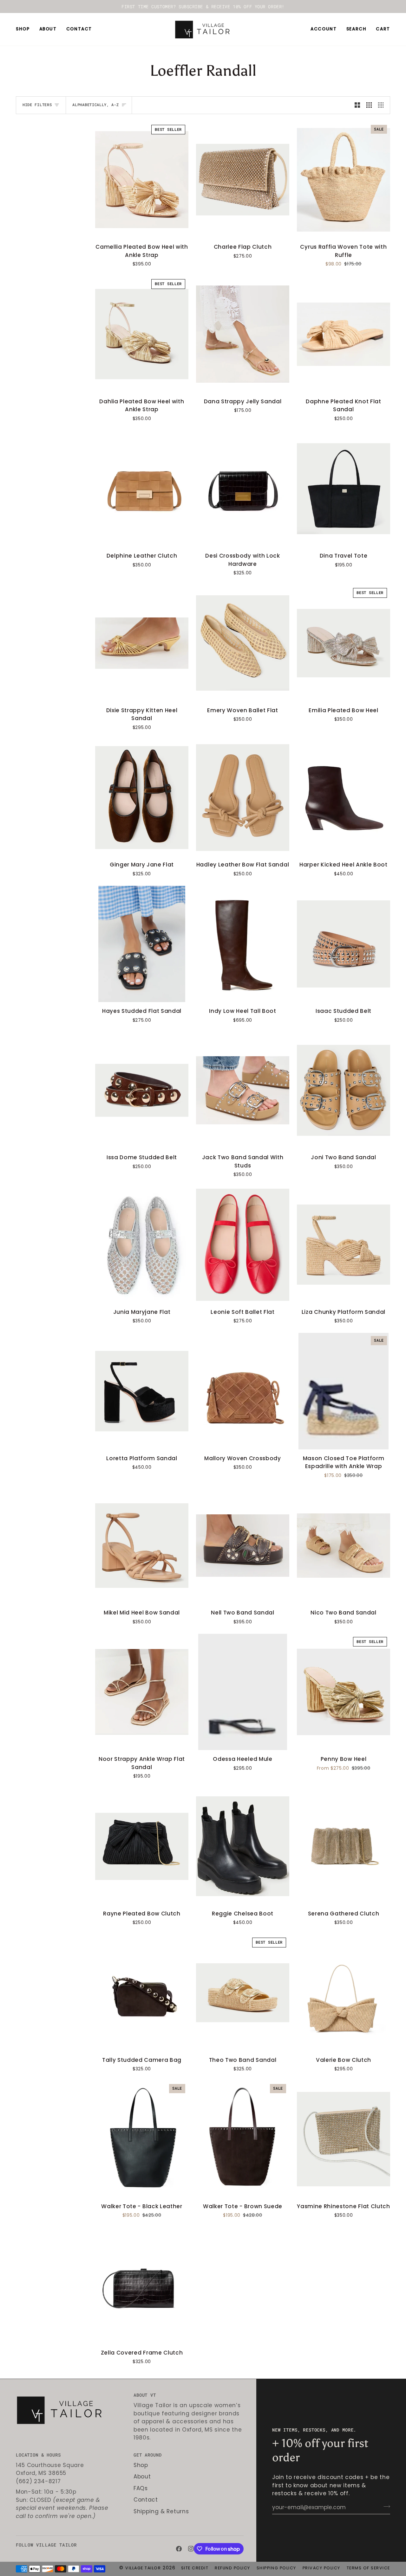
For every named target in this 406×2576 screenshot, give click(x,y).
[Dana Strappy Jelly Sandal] (243, 334)
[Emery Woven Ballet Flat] (243, 643)
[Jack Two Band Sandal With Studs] (243, 1090)
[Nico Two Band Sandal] (344, 1546)
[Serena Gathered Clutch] (344, 1846)
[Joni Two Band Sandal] (344, 1090)
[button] (25, 29)
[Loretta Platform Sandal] (142, 1391)
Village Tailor (143, 2568)
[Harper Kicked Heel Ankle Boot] (344, 798)
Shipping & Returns (161, 2511)
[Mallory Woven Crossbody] (243, 1391)
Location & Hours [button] (38, 2455)
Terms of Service (368, 2568)
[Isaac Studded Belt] (344, 944)
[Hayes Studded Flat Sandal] (142, 944)
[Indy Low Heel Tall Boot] (243, 944)
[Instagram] (191, 2549)
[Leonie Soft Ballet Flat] (243, 1245)
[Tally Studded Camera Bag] (142, 1993)
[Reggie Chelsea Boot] (243, 1846)
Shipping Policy (276, 2568)
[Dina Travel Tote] (344, 489)
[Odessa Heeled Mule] (243, 1692)
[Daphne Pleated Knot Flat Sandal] (344, 334)
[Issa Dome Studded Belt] (142, 1090)
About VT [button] (145, 2395)
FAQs (141, 2488)
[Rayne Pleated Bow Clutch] (142, 1846)
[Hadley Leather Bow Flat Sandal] (243, 798)
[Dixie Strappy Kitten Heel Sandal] (142, 643)
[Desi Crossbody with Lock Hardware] (243, 489)
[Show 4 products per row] (382, 105)
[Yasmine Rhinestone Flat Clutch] (344, 2139)
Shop (141, 2465)
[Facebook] (179, 2549)
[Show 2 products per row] (357, 105)
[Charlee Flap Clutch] (243, 180)
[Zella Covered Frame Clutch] (142, 2285)
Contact (146, 2500)
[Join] (385, 2507)
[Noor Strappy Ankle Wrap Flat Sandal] (142, 1692)
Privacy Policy (321, 2568)
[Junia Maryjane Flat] (142, 1245)
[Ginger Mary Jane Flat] (142, 798)
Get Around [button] (147, 2455)
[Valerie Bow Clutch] (344, 1993)
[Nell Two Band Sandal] (243, 1546)
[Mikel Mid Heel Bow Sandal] (142, 1546)
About (142, 2477)
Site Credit (195, 2568)
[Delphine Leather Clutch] (142, 489)
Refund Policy (232, 2568)
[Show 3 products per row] (369, 105)
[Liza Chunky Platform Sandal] (344, 1245)
